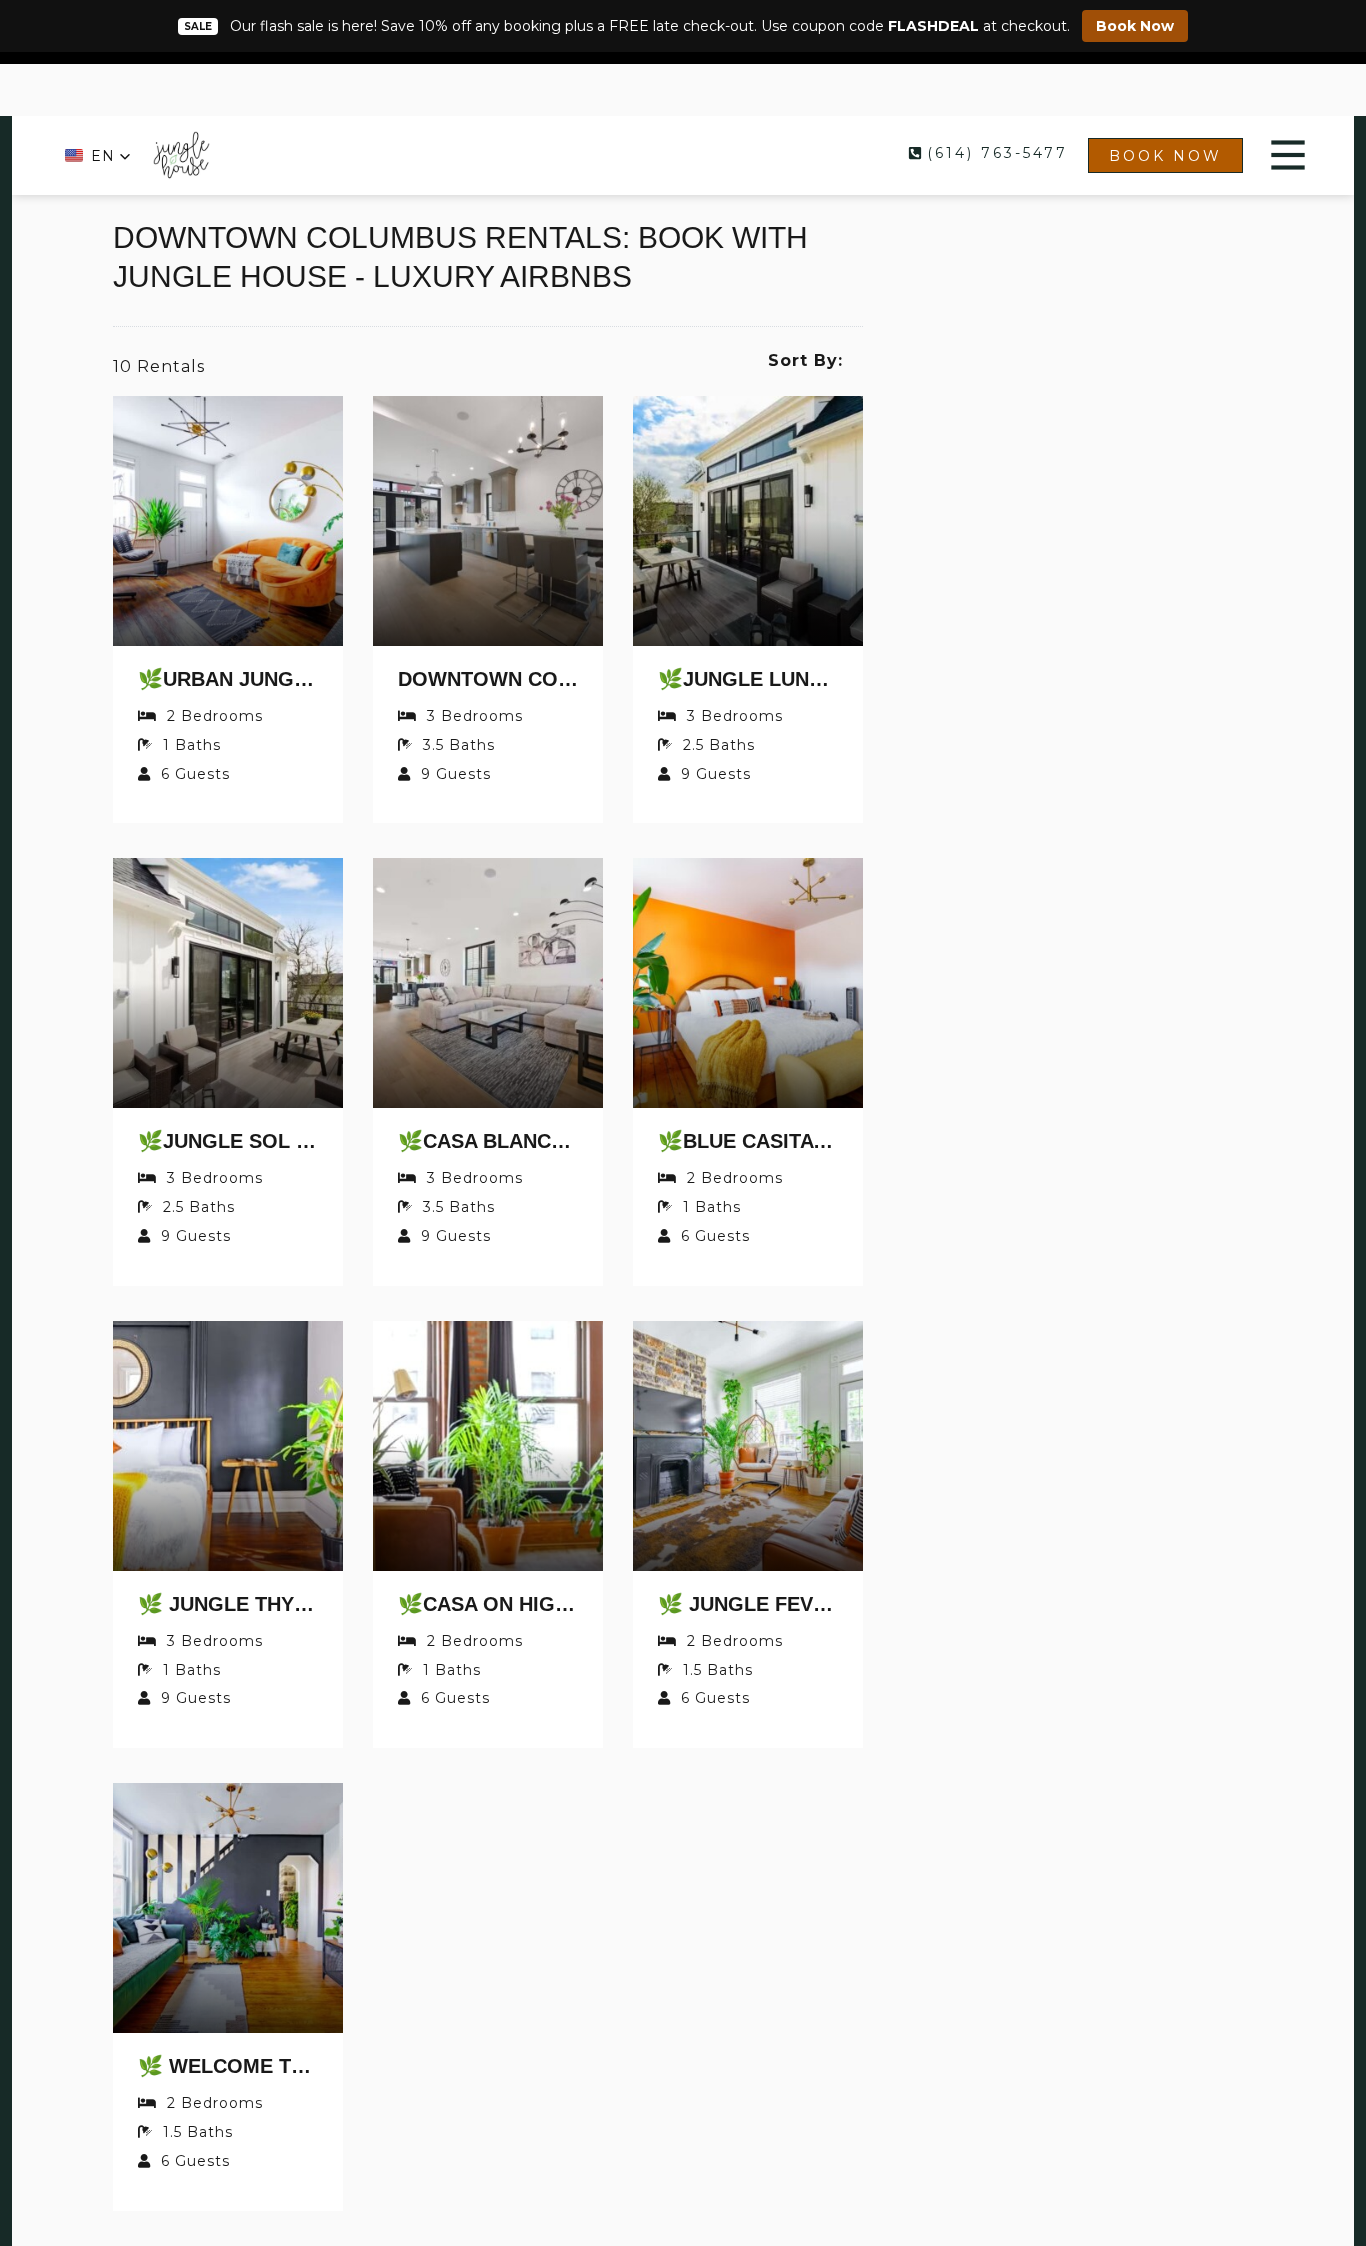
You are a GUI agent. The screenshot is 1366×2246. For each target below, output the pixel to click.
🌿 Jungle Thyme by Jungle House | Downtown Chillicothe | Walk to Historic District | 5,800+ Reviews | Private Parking (228, 1604)
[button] (98, 156)
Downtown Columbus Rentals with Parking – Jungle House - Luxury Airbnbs (488, 679)
